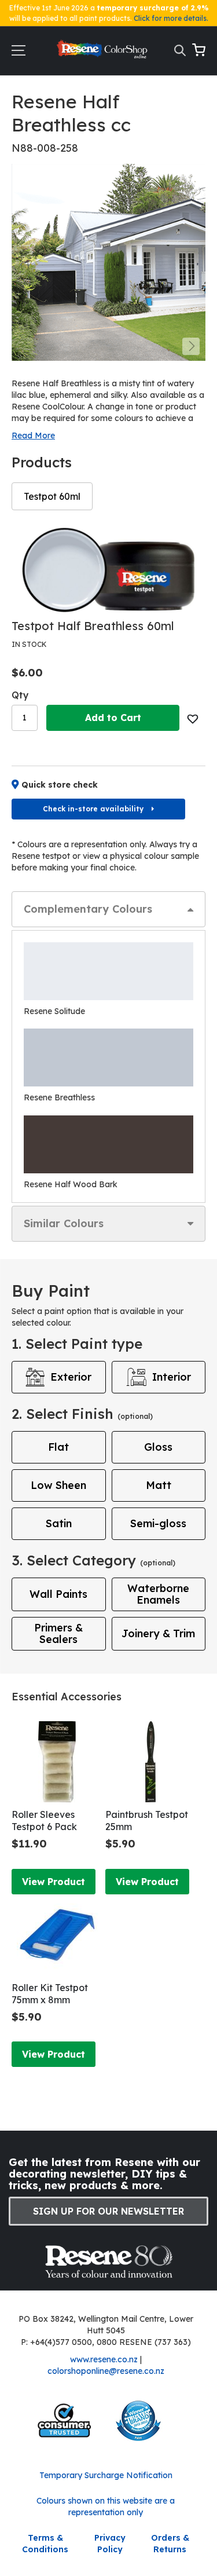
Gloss (158, 1447)
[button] (191, 346)
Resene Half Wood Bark (71, 1184)
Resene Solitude (54, 1011)
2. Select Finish (82, 1414)
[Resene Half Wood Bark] (108, 1144)
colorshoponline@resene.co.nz (106, 2371)
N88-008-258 (45, 148)
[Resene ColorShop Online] (103, 52)
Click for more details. (171, 18)
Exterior (71, 1377)
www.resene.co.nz (104, 2359)
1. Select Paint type (77, 1344)
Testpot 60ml (52, 496)
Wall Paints (58, 1594)
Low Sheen (58, 1485)
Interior (172, 1377)
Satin (59, 1523)
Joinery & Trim (158, 1633)
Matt (159, 1485)
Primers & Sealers (58, 1633)
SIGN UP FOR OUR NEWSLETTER (108, 2211)
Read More (33, 436)
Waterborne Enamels (158, 1594)
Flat (58, 1447)
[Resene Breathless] (108, 1058)
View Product (54, 1882)
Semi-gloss (158, 1523)
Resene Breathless (59, 1097)
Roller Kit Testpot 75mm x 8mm (50, 1994)
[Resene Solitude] (108, 971)
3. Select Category (93, 1560)
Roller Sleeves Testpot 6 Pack (44, 1821)
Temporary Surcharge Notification (106, 2475)
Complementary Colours (88, 909)
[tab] (108, 909)
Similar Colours (64, 1223)
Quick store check (60, 785)
